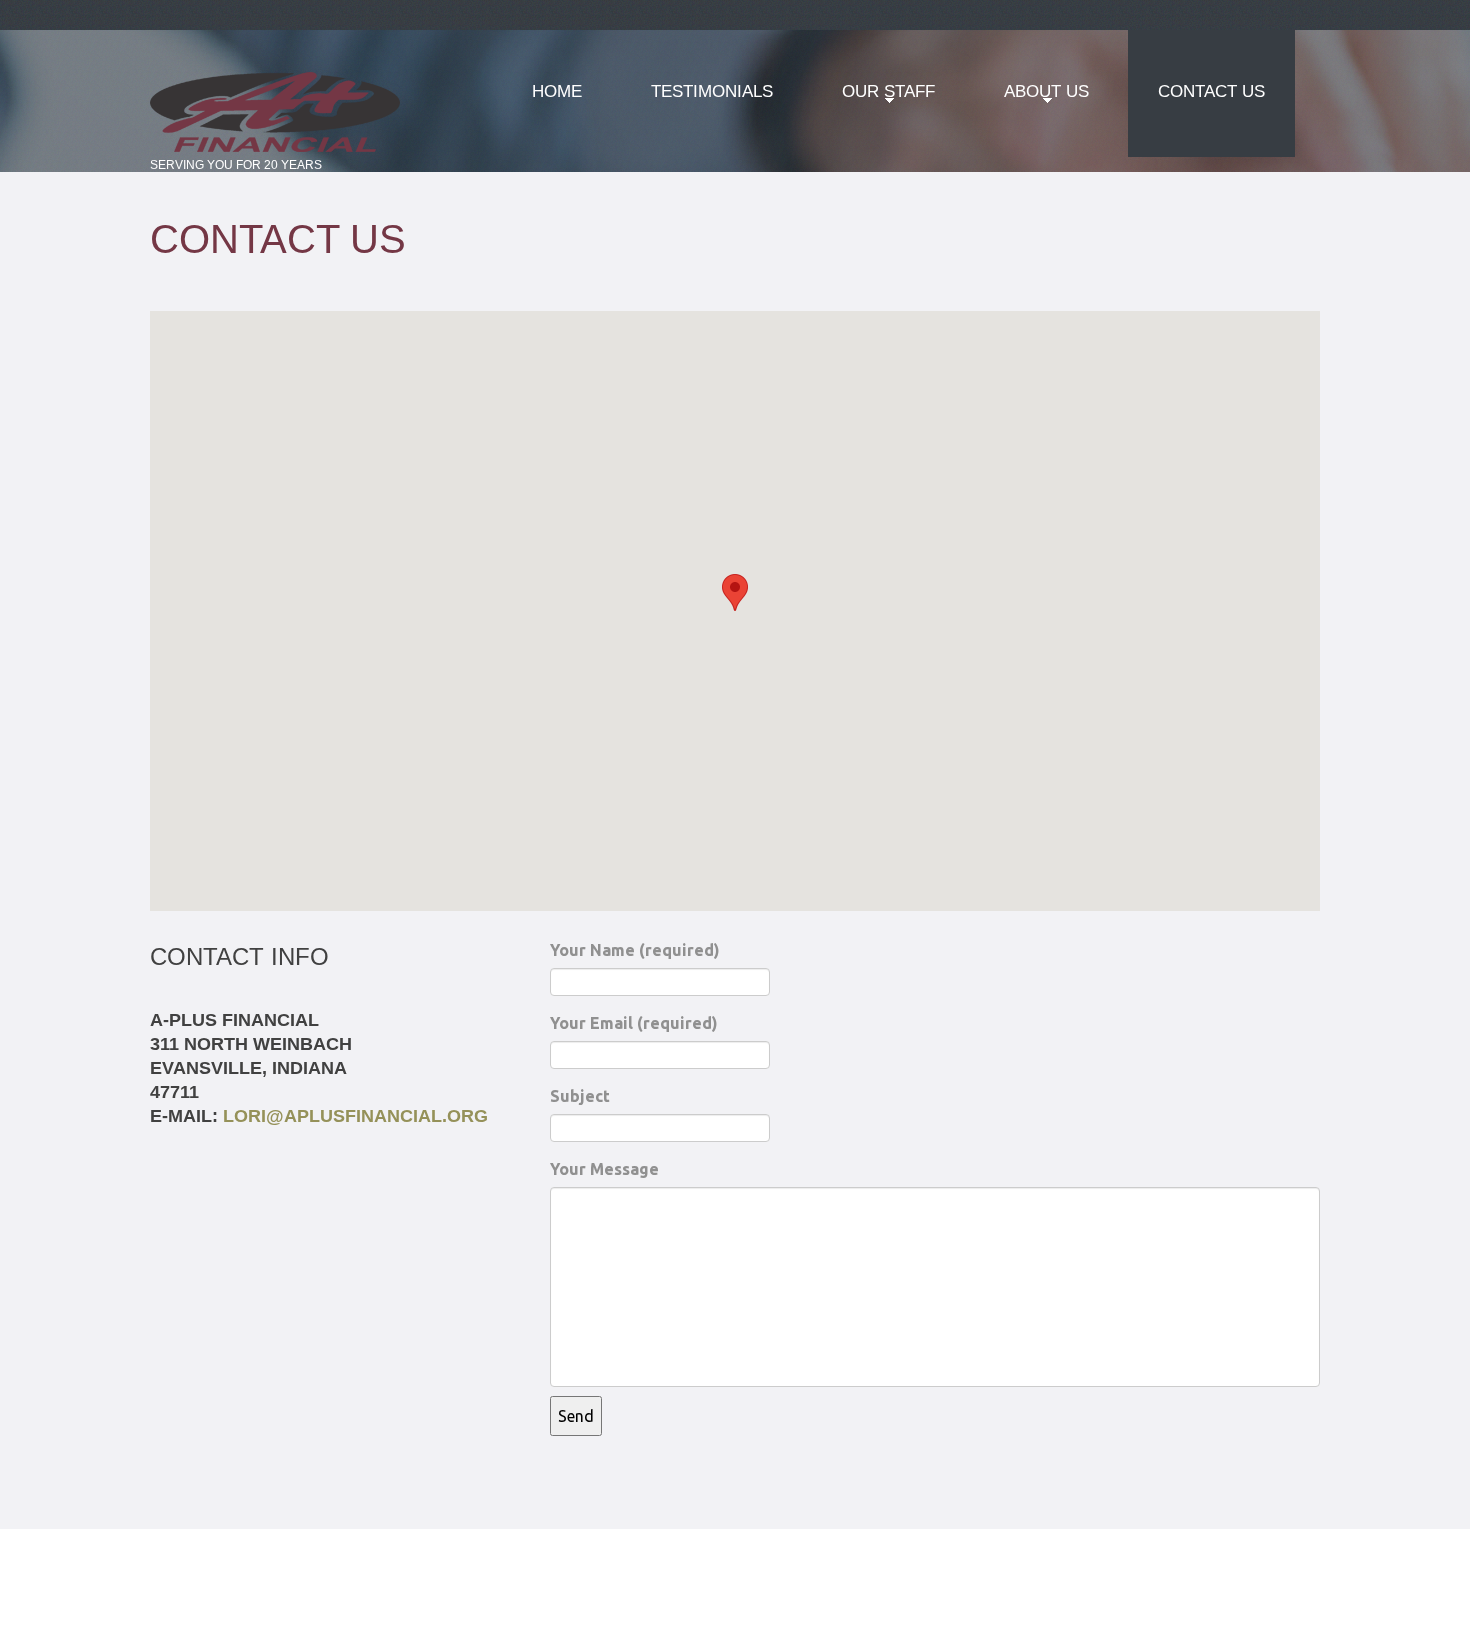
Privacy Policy (269, 1547)
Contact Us (1211, 91)
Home (557, 91)
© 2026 (181, 1547)
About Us (1031, 98)
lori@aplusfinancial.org (355, 1116)
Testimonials (712, 91)
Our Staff (873, 98)
